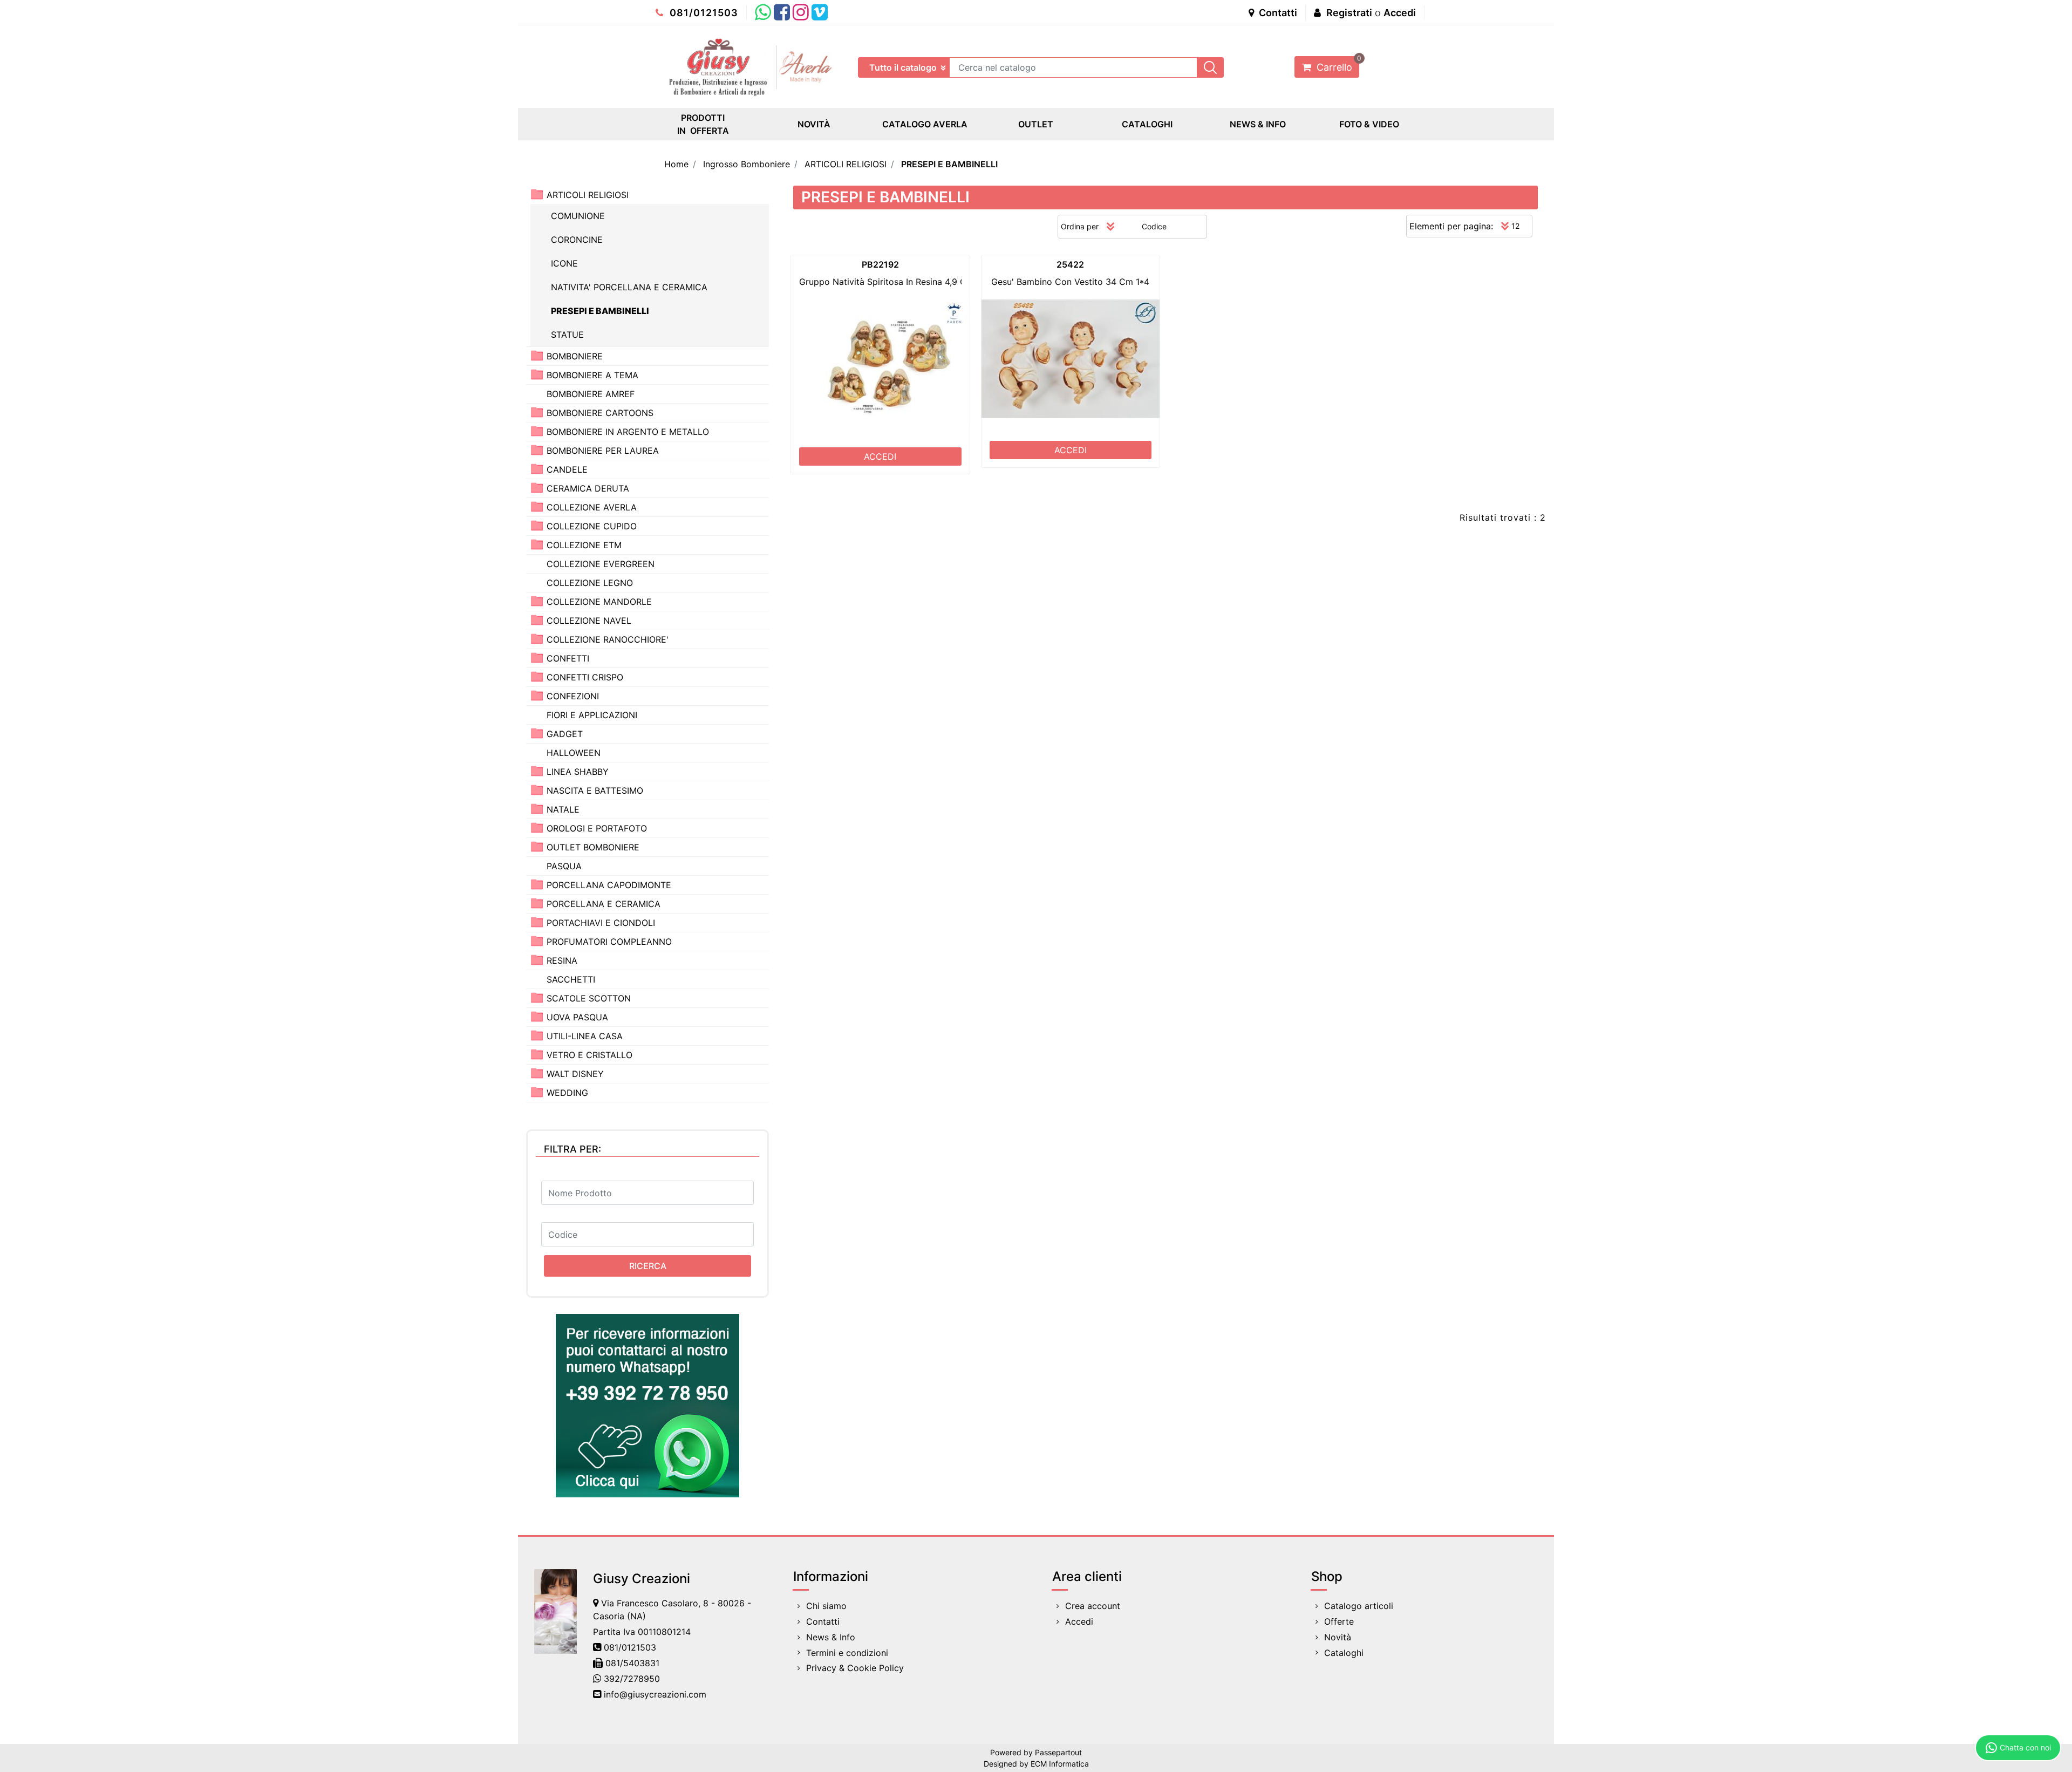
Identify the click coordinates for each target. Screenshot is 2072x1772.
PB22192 (880, 264)
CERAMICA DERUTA (588, 488)
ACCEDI (880, 456)
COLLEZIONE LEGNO (590, 583)
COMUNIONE (578, 216)
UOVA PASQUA (577, 1017)
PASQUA (564, 866)
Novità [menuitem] (1338, 1637)
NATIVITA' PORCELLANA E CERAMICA (629, 287)
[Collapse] (537, 194)
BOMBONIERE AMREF (591, 394)
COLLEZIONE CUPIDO (592, 526)
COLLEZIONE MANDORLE (599, 602)
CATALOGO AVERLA (925, 124)
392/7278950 (632, 1679)
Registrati (1349, 13)
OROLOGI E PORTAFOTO (597, 828)
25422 (1070, 264)
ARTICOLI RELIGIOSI (846, 164)
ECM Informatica (1060, 1764)
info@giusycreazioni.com (655, 1694)
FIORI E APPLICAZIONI (592, 715)
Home (676, 164)
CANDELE (567, 469)
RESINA (562, 960)
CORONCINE (577, 240)
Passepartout (1058, 1752)
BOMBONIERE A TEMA (592, 375)
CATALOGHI (1147, 124)
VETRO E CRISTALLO (589, 1055)
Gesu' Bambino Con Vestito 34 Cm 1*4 (1070, 282)
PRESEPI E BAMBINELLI (949, 164)
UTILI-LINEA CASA (585, 1036)
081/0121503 (703, 13)
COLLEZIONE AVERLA (592, 507)
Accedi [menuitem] (1079, 1621)
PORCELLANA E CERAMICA (604, 904)
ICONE (564, 263)
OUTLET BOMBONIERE (593, 847)
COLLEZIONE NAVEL (589, 621)
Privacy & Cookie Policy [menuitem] (855, 1668)
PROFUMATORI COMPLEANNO (609, 942)
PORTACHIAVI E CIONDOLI (601, 923)
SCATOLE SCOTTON (589, 998)
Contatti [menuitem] (823, 1621)
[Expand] (537, 355)
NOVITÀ (814, 124)
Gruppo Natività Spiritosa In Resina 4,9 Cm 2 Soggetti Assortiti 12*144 (943, 282)
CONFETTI (568, 658)
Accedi (1400, 13)
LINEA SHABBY (578, 772)
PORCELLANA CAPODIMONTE (609, 885)
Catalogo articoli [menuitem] (1359, 1606)
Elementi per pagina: (1451, 226)
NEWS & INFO (1258, 124)
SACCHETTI (571, 979)
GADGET (565, 734)
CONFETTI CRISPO (585, 677)
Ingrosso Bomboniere (747, 164)
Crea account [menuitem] (1093, 1606)
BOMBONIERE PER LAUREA (603, 451)
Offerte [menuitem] (1339, 1621)
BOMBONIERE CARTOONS (600, 413)
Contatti (1277, 13)
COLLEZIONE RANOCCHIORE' (608, 639)
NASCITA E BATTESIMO (595, 790)
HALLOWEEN (574, 753)
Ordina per (1080, 226)
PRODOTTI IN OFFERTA (703, 124)
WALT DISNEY (575, 1074)
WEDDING (567, 1093)
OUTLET (1036, 124)
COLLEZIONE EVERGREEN (601, 564)
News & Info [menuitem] (831, 1637)
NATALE (563, 809)
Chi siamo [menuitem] (826, 1606)
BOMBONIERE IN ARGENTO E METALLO (628, 432)
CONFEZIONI (573, 696)
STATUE (567, 335)
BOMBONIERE (575, 356)
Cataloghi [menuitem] (1344, 1653)
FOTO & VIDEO (1369, 124)
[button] (1210, 67)
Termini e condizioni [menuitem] (847, 1653)
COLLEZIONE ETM (584, 545)
